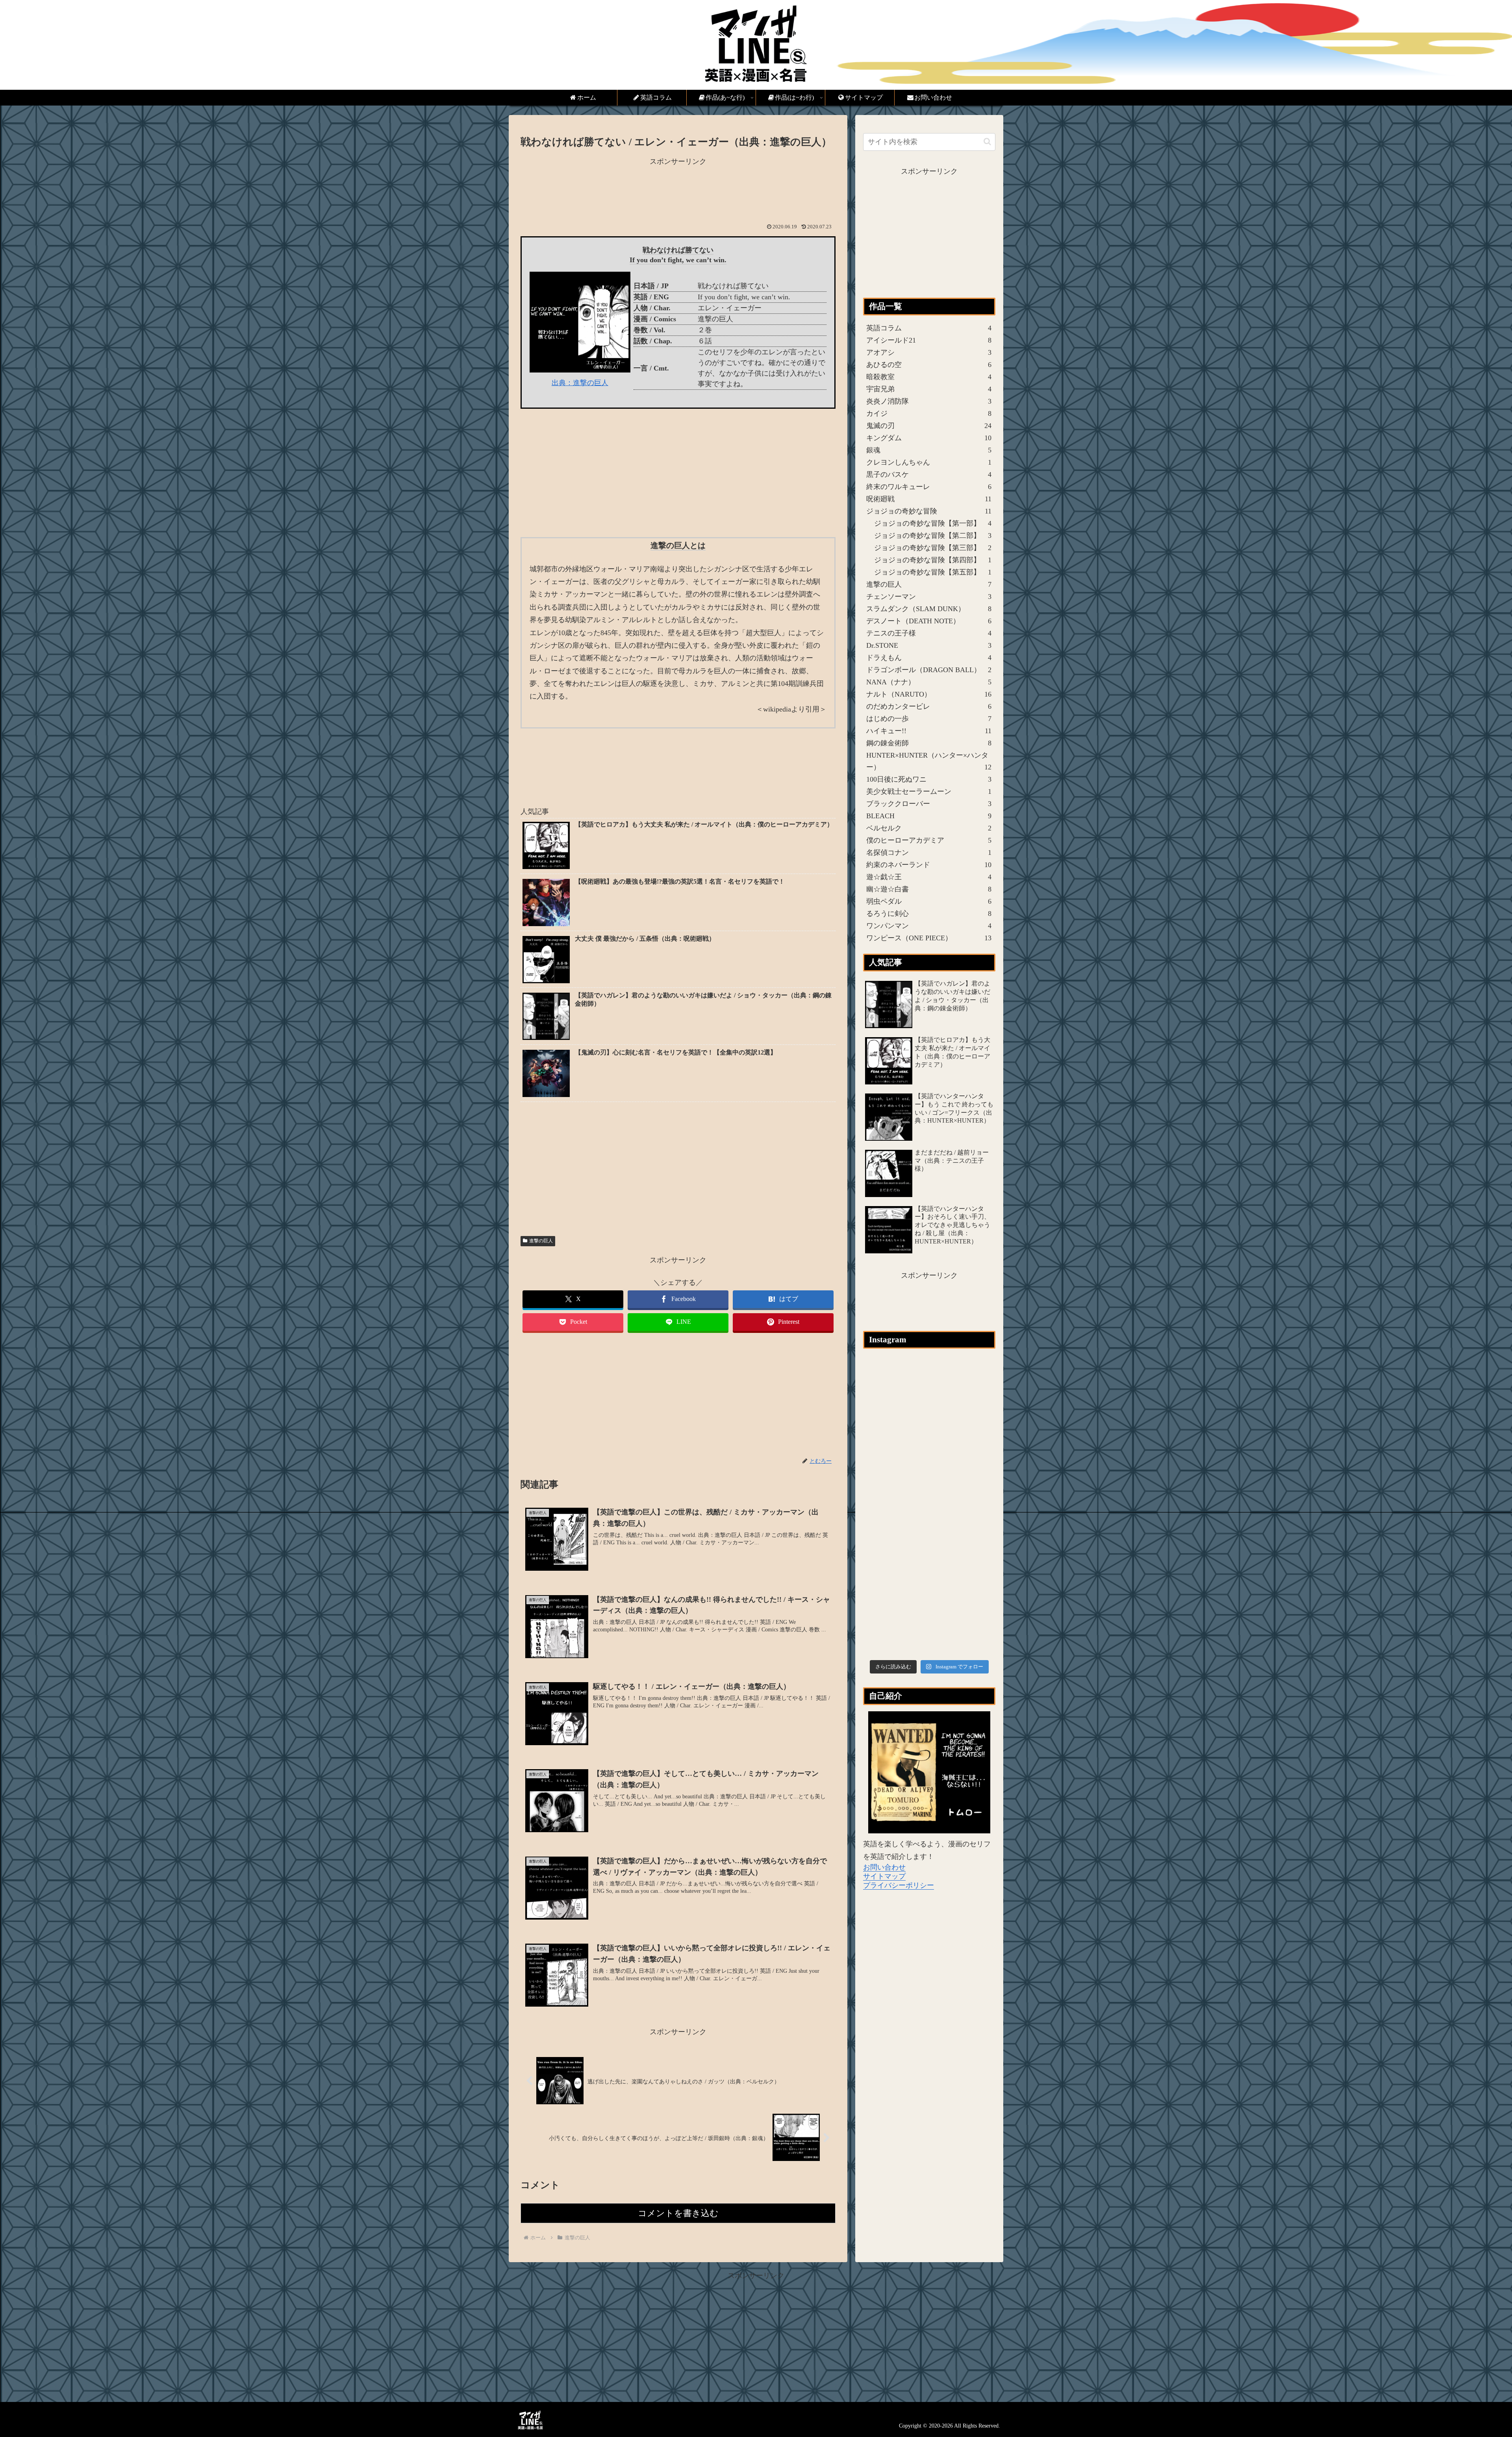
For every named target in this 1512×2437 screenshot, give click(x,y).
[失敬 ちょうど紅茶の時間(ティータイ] (887, 1421)
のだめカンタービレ (929, 706)
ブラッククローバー (929, 804)
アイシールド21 (929, 340)
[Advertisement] (678, 195)
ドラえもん (929, 658)
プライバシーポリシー (899, 1885)
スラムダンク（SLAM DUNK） (929, 609)
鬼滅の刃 (929, 426)
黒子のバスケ (929, 474)
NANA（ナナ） (929, 682)
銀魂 (929, 450)
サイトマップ (884, 1876)
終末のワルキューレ (929, 487)
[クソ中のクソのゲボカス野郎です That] (929, 1378)
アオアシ (929, 352)
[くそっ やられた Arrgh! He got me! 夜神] (887, 1592)
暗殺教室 (929, 377)
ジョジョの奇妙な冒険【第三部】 (933, 548)
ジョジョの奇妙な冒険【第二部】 (933, 536)
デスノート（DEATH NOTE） (929, 621)
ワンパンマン (929, 926)
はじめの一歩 (929, 719)
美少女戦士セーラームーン (929, 791)
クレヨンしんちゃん (929, 462)
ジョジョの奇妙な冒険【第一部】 (933, 523)
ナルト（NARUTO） (929, 694)
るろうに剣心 (929, 914)
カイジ (929, 413)
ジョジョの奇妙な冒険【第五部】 (933, 572)
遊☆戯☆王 (929, 877)
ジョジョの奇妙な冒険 (929, 511)
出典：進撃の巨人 (580, 383)
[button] (987, 142)
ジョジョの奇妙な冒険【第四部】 (933, 560)
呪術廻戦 (929, 499)
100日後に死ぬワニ (929, 779)
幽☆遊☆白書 (929, 889)
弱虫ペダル (929, 901)
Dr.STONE (929, 645)
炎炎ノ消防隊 (929, 401)
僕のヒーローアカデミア (929, 840)
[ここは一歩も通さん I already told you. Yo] (972, 1378)
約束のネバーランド (929, 865)
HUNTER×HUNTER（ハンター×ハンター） (929, 761)
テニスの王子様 (929, 633)
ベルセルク (929, 828)
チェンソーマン (929, 597)
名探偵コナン (929, 852)
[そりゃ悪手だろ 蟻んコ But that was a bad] (972, 1507)
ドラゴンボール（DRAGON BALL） (929, 670)
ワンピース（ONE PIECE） (929, 938)
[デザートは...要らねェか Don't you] (929, 1592)
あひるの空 (929, 365)
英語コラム (929, 328)
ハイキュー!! (929, 731)
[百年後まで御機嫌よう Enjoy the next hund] (972, 1635)
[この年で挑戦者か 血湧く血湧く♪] (929, 1507)
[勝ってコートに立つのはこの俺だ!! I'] (887, 1507)
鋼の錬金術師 (929, 743)
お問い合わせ (884, 1867)
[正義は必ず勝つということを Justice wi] (972, 1550)
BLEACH (929, 816)
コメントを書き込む (678, 2213)
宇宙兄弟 (929, 389)
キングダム (929, 438)
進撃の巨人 (541, 1241)
